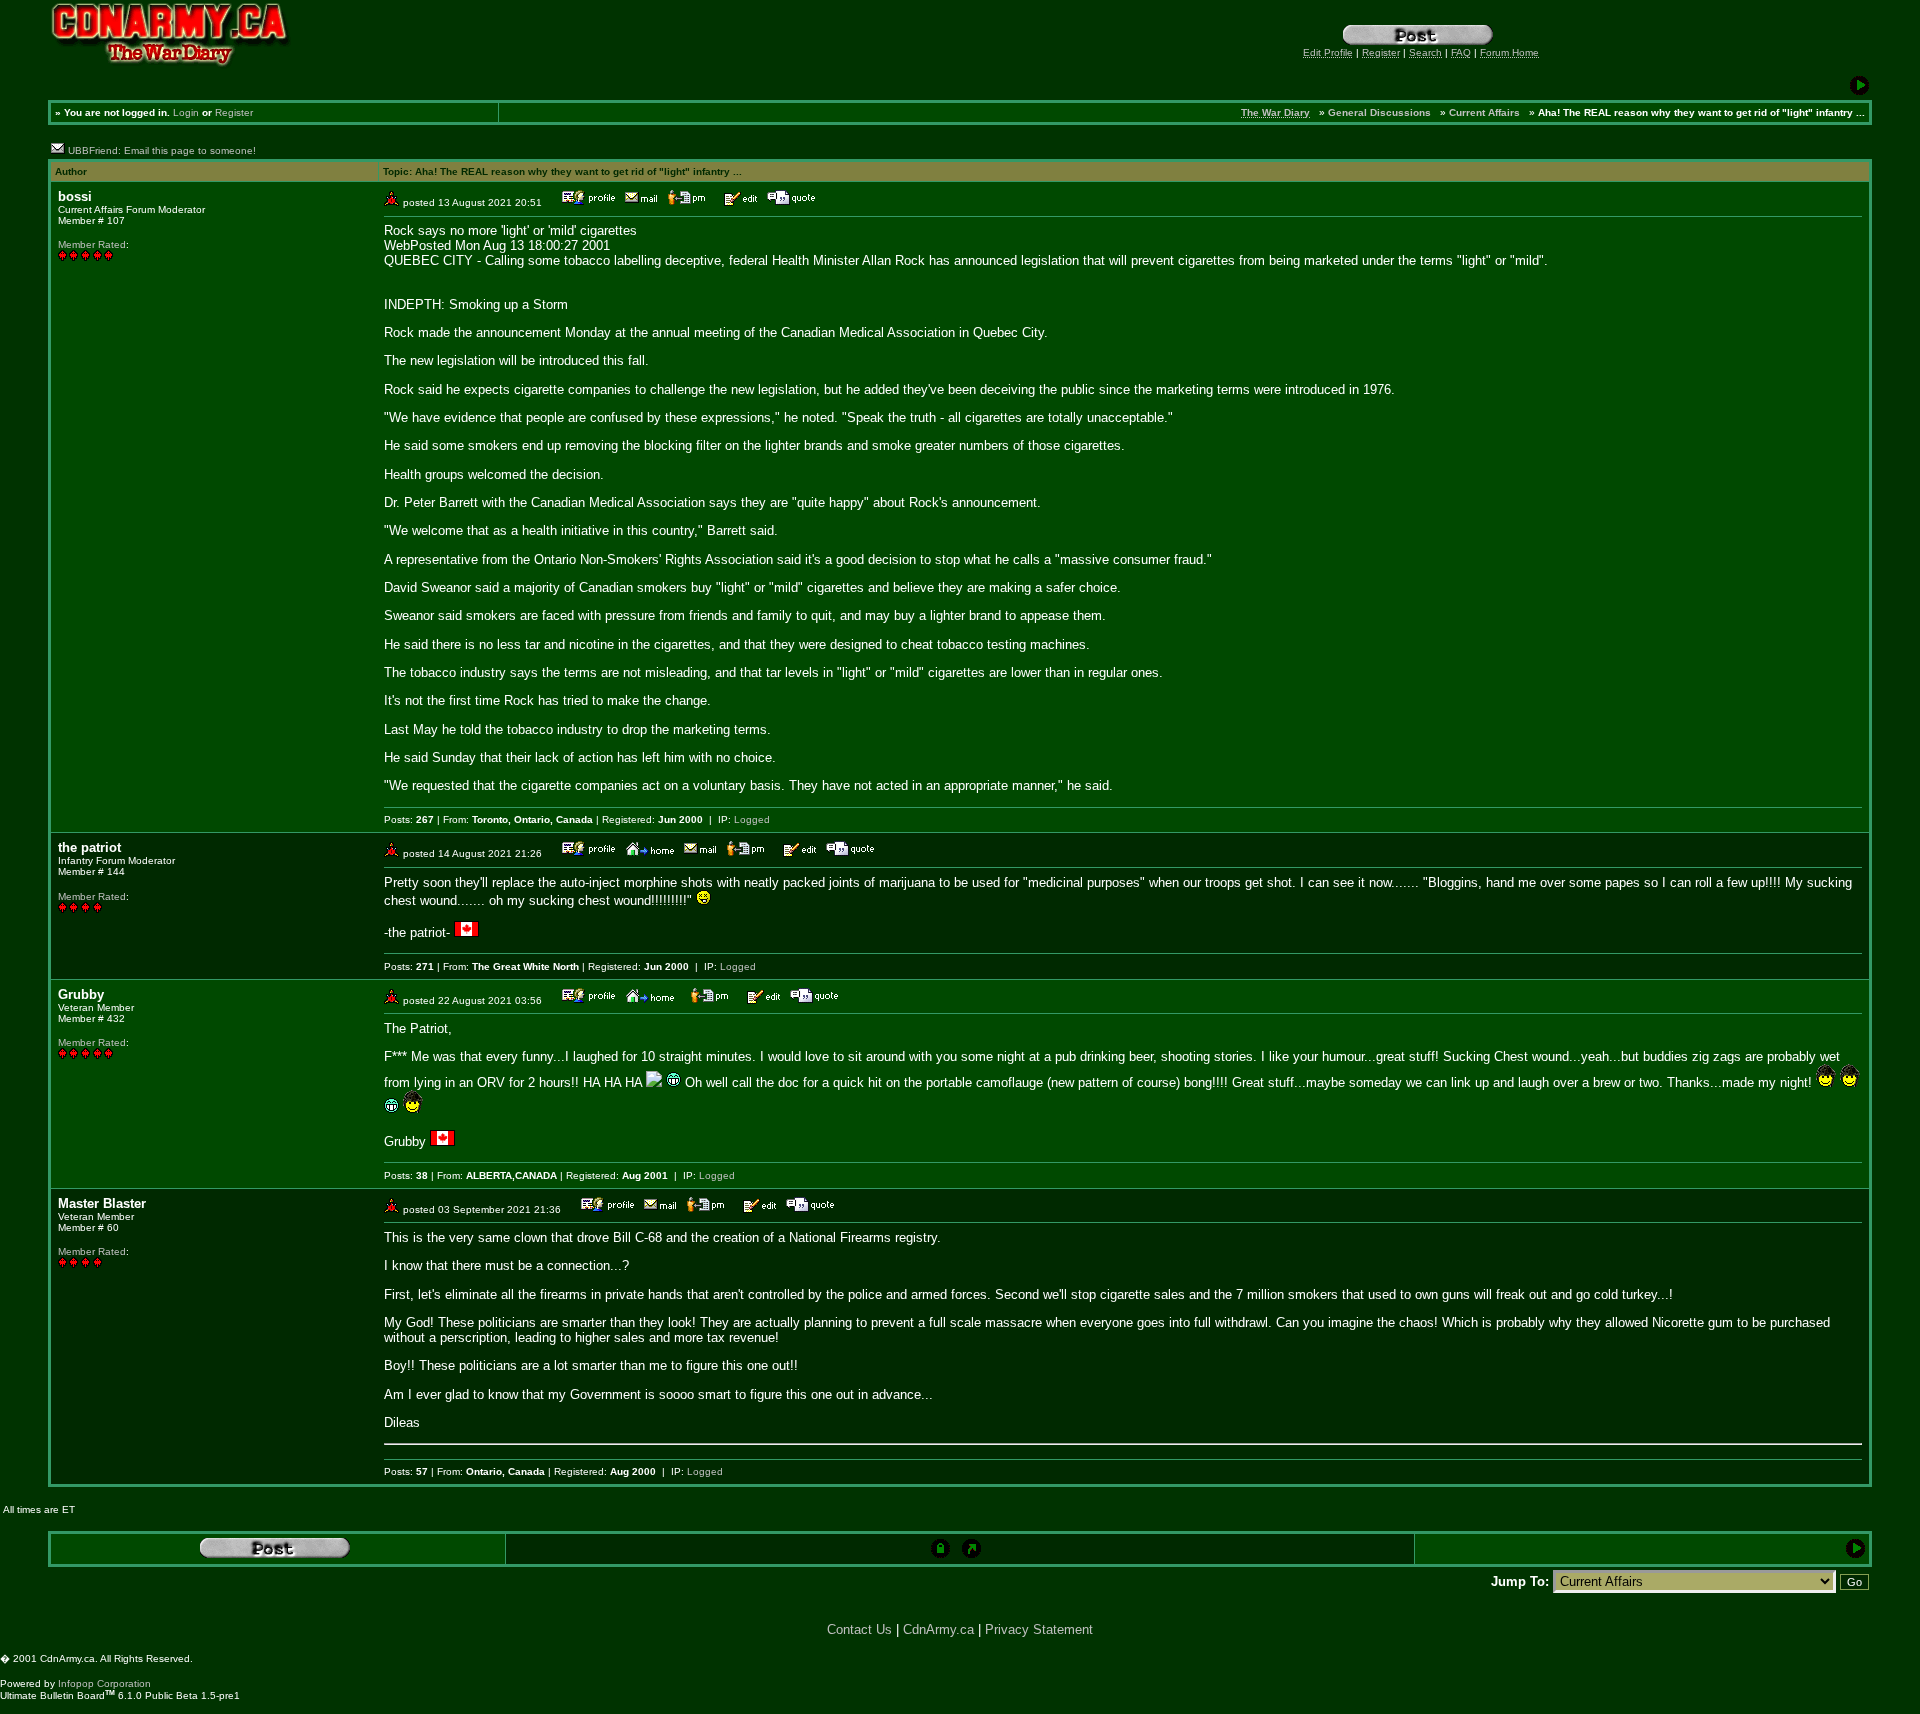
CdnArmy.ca (938, 1629)
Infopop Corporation (104, 1683)
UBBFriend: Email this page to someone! (162, 150)
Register (234, 112)
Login (186, 112)
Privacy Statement (1039, 1629)
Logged (752, 819)
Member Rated (92, 244)
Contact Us (859, 1629)
